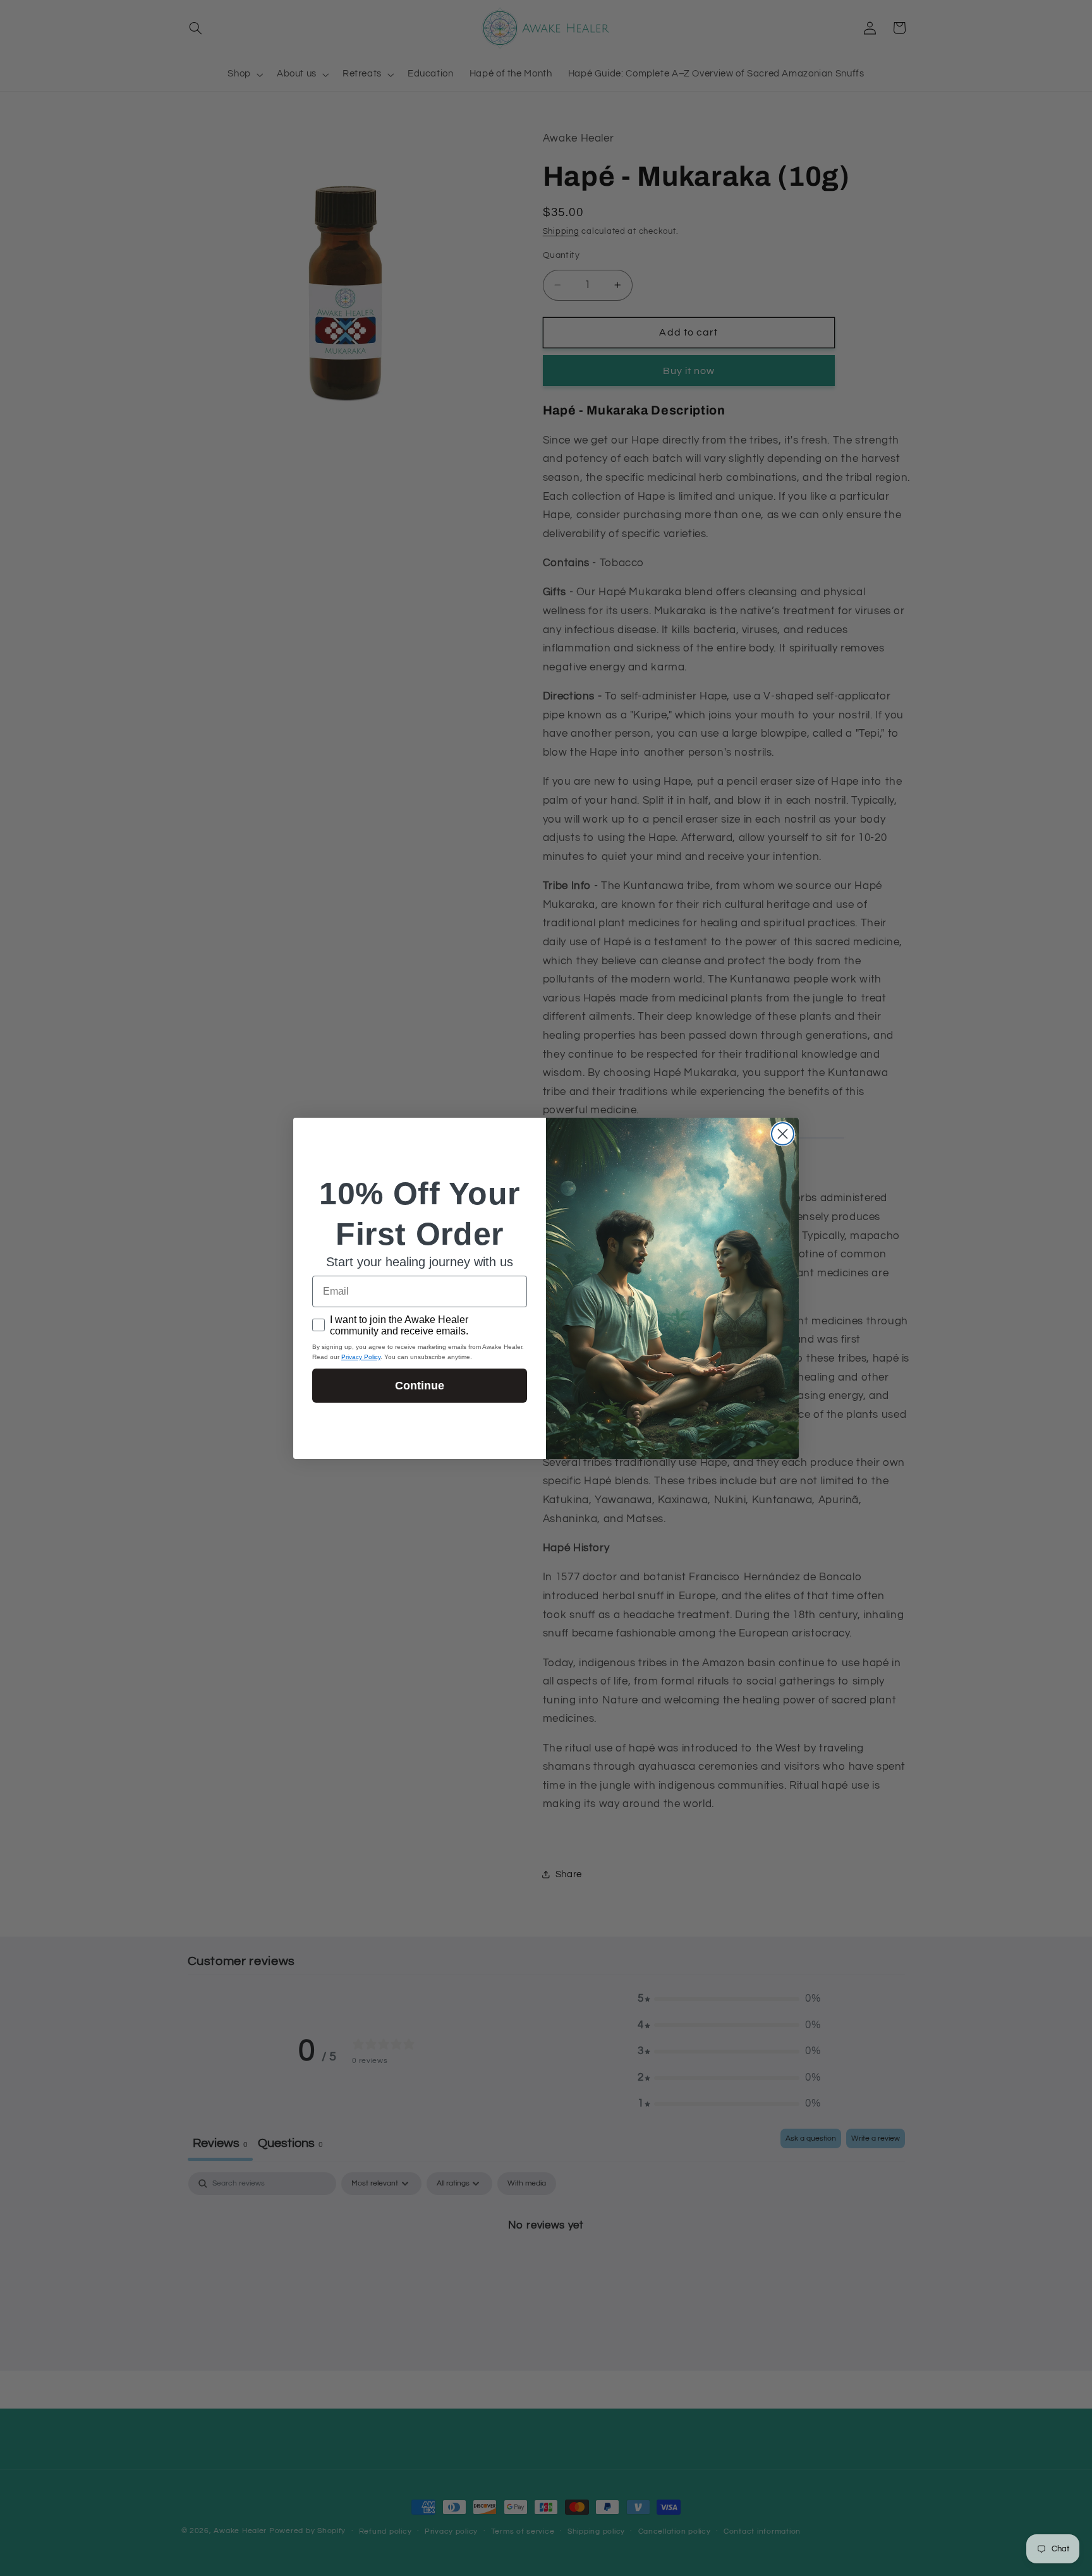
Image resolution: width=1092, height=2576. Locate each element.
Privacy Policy (361, 1357)
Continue (420, 1386)
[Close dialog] (783, 1134)
